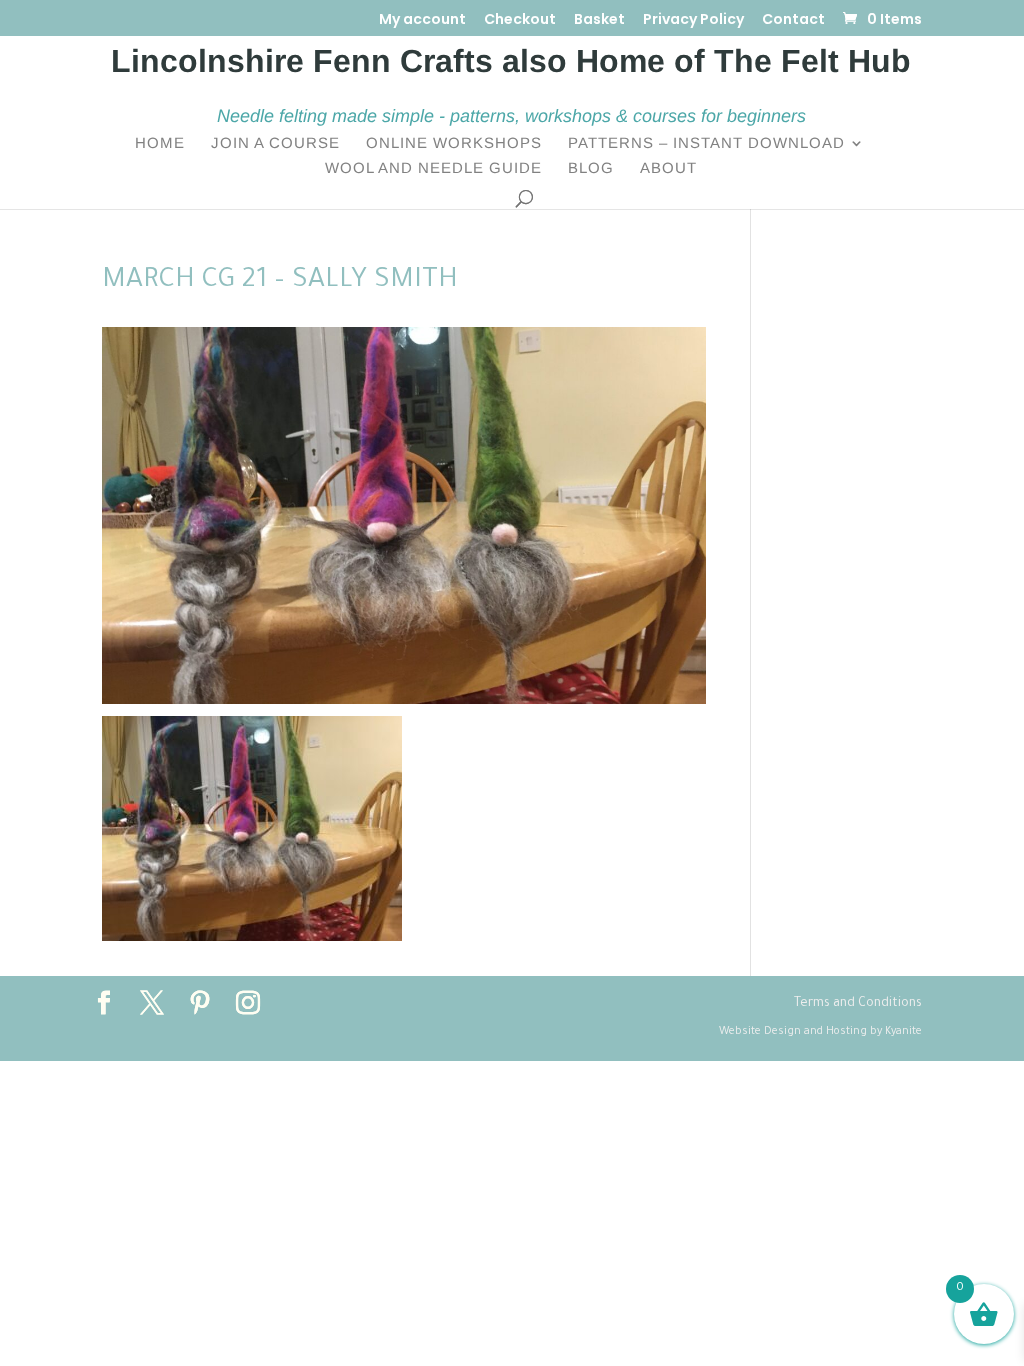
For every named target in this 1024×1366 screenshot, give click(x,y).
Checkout (520, 20)
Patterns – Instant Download (706, 143)
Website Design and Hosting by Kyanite (820, 1032)
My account (422, 20)
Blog (591, 168)
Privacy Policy (693, 20)
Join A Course (275, 143)
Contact (793, 20)
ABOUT (668, 168)
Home (160, 143)
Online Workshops (454, 143)
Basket (599, 20)
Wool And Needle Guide (433, 168)
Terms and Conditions (858, 1004)
